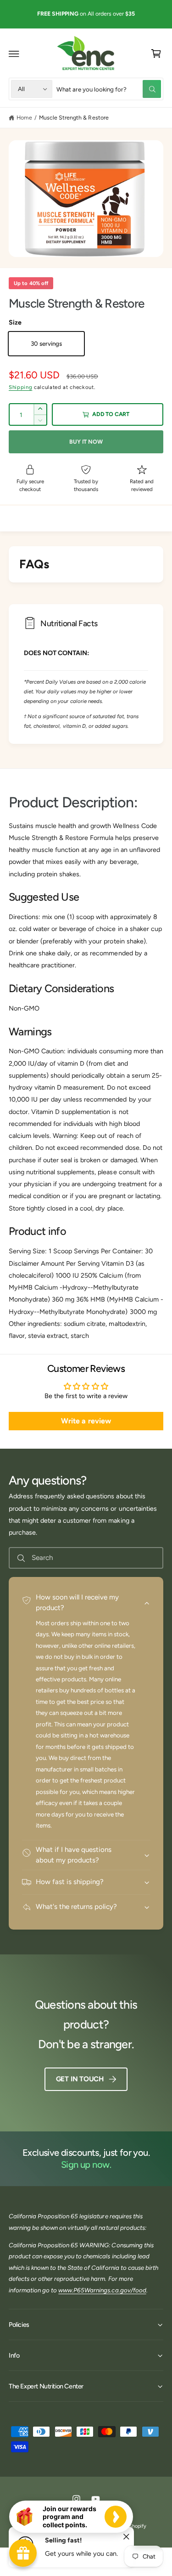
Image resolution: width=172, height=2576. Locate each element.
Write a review (86, 1421)
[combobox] (109, 89)
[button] (14, 54)
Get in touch (80, 2079)
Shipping (20, 387)
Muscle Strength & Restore (74, 117)
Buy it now (86, 442)
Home (24, 117)
